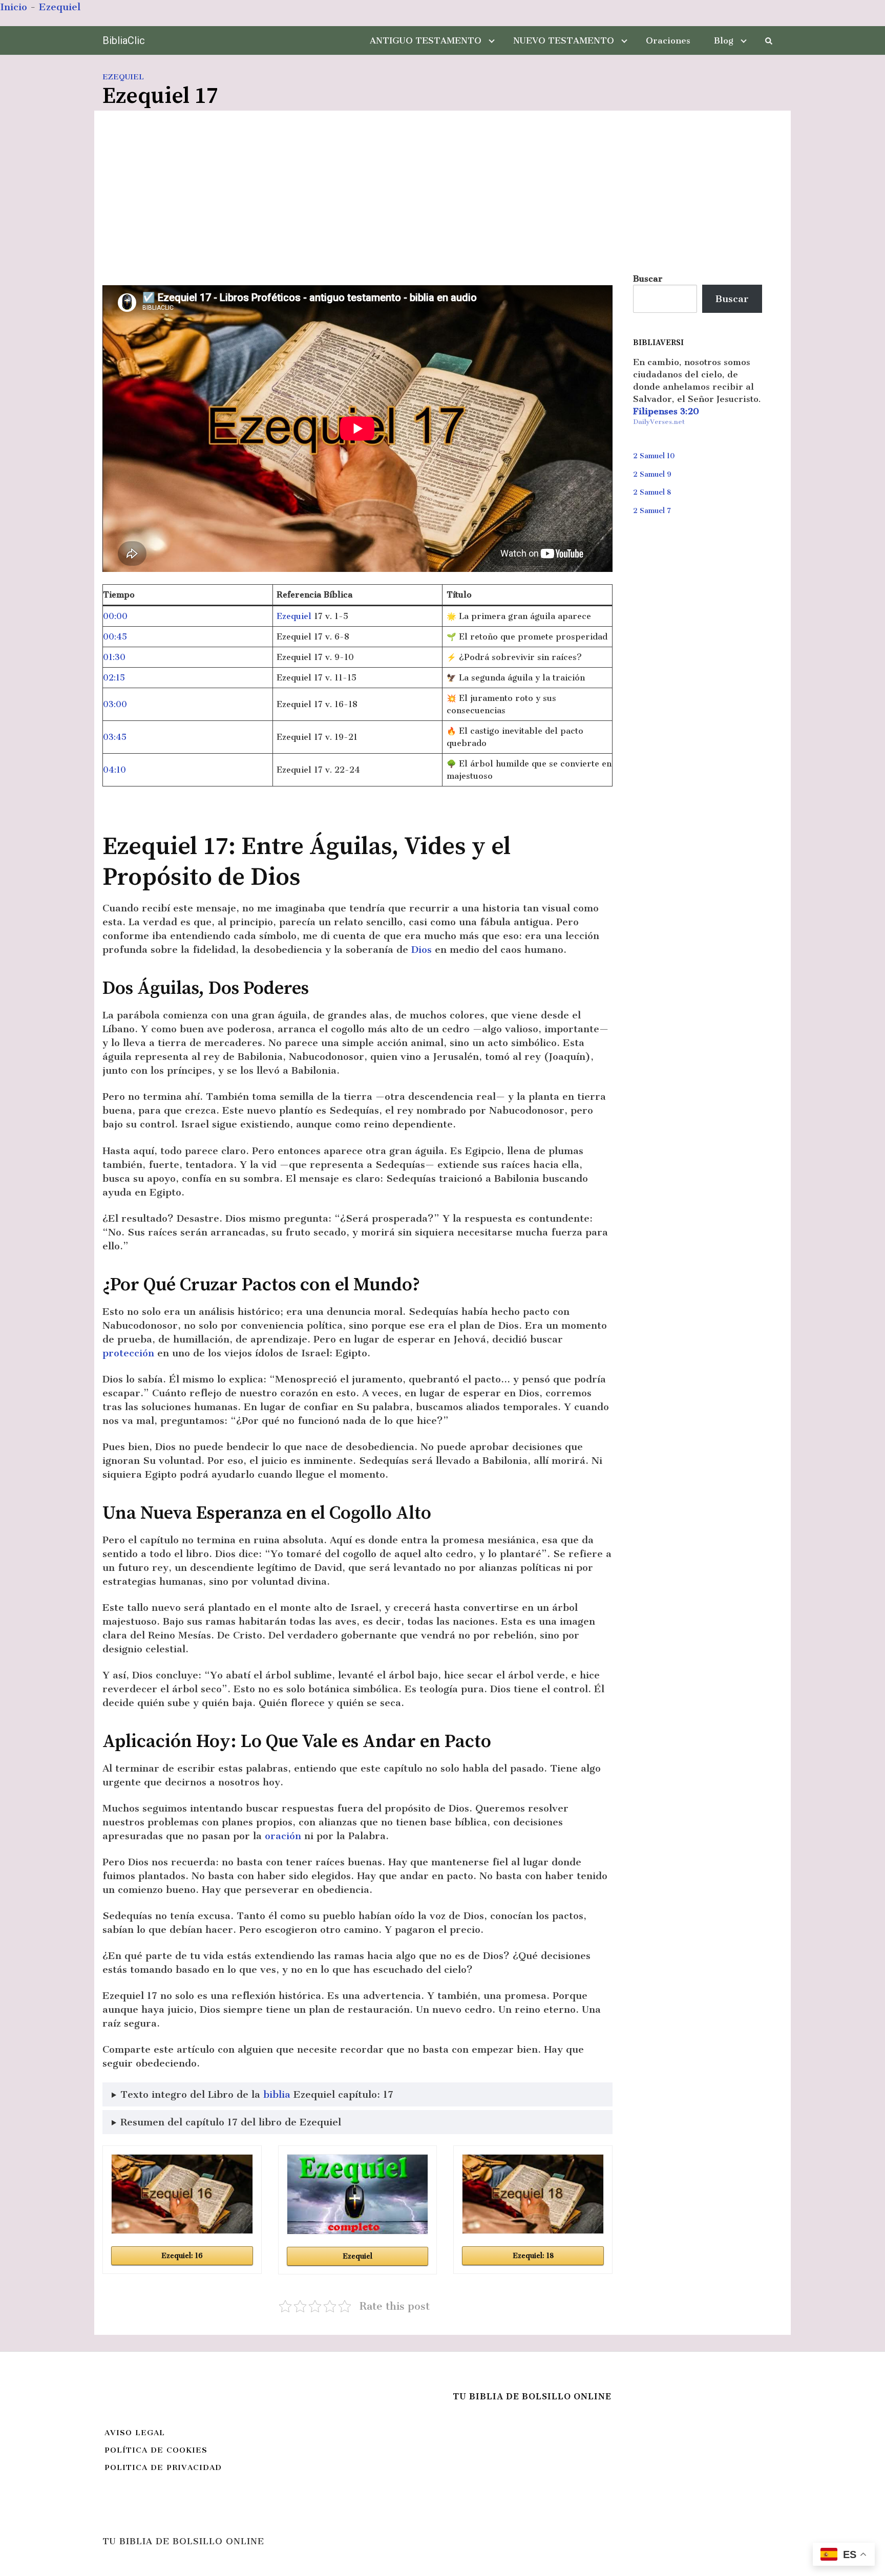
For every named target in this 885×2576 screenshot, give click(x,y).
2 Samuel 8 (652, 492)
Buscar (648, 279)
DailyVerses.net (659, 422)
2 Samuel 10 (654, 456)
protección (128, 1353)
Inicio (14, 7)
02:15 (114, 678)
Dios (422, 950)
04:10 (114, 770)
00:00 (115, 616)
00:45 (115, 637)
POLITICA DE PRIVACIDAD (163, 2467)
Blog (724, 40)
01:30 (114, 657)
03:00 (115, 704)
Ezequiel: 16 (182, 2256)
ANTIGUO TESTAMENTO (426, 40)
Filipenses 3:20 (666, 411)
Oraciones (668, 40)
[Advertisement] (442, 196)
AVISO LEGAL (135, 2433)
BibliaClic (124, 40)
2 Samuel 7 (652, 511)
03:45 (115, 737)
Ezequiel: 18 (533, 2256)
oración (283, 1836)
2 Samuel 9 (652, 474)
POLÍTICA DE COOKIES (156, 2450)
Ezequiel (60, 7)
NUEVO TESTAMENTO (564, 40)
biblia (277, 2094)
